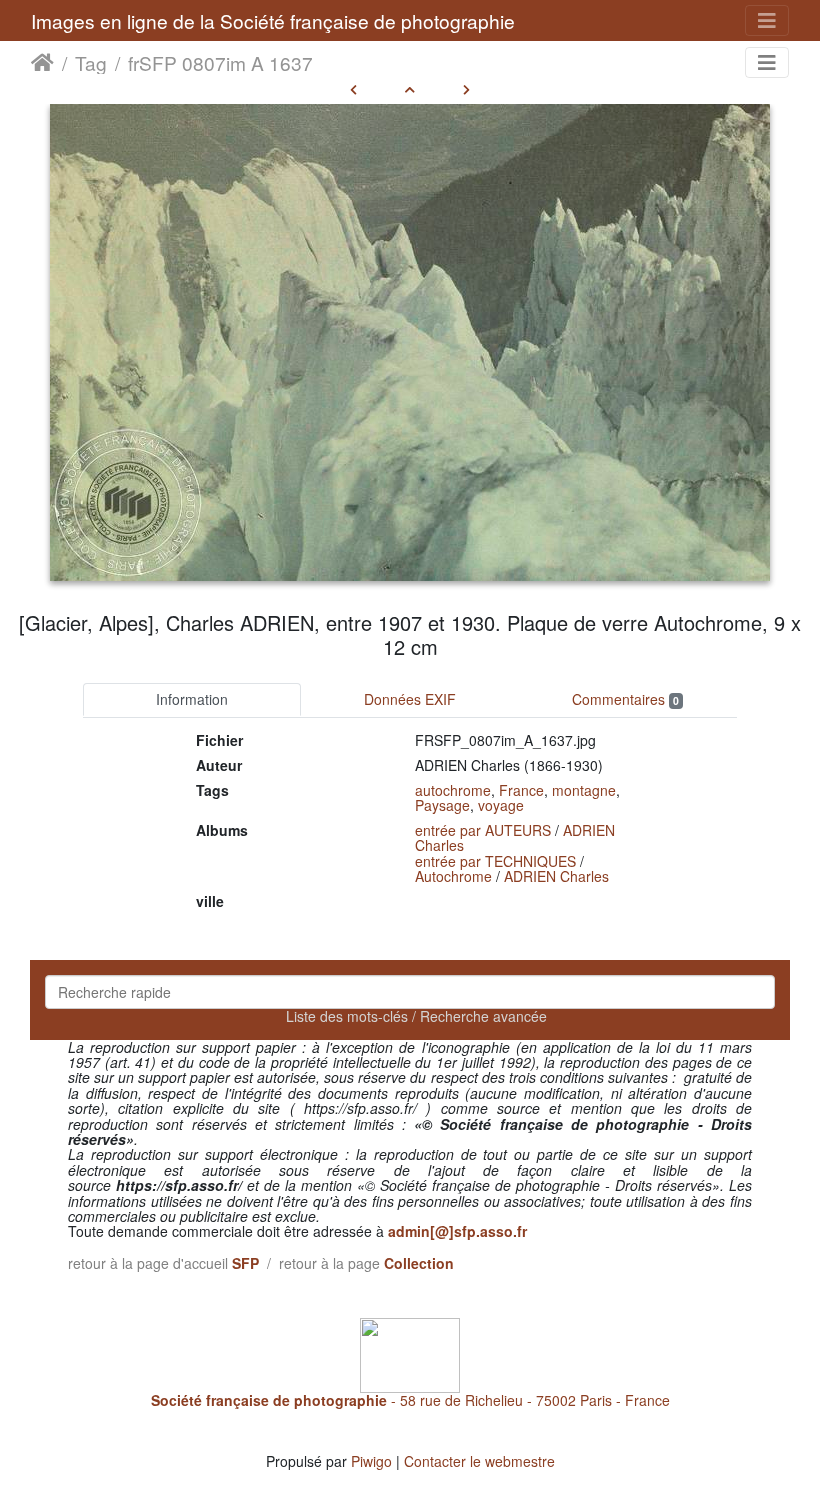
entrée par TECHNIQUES (495, 861)
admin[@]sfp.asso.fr (457, 1231)
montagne (584, 790)
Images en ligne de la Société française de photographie (273, 20)
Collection (419, 1263)
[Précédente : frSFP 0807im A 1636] (353, 89)
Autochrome (453, 876)
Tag (91, 63)
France (521, 790)
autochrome (453, 790)
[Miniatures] (410, 89)
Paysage (442, 805)
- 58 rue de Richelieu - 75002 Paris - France (410, 1400)
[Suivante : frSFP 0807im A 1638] (466, 89)
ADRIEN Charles (556, 876)
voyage (501, 805)
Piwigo (371, 1461)
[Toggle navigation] (767, 20)
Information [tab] (192, 699)
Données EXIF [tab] (410, 699)
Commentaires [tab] (625, 699)
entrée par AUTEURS (483, 830)
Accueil (42, 63)
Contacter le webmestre (479, 1461)
